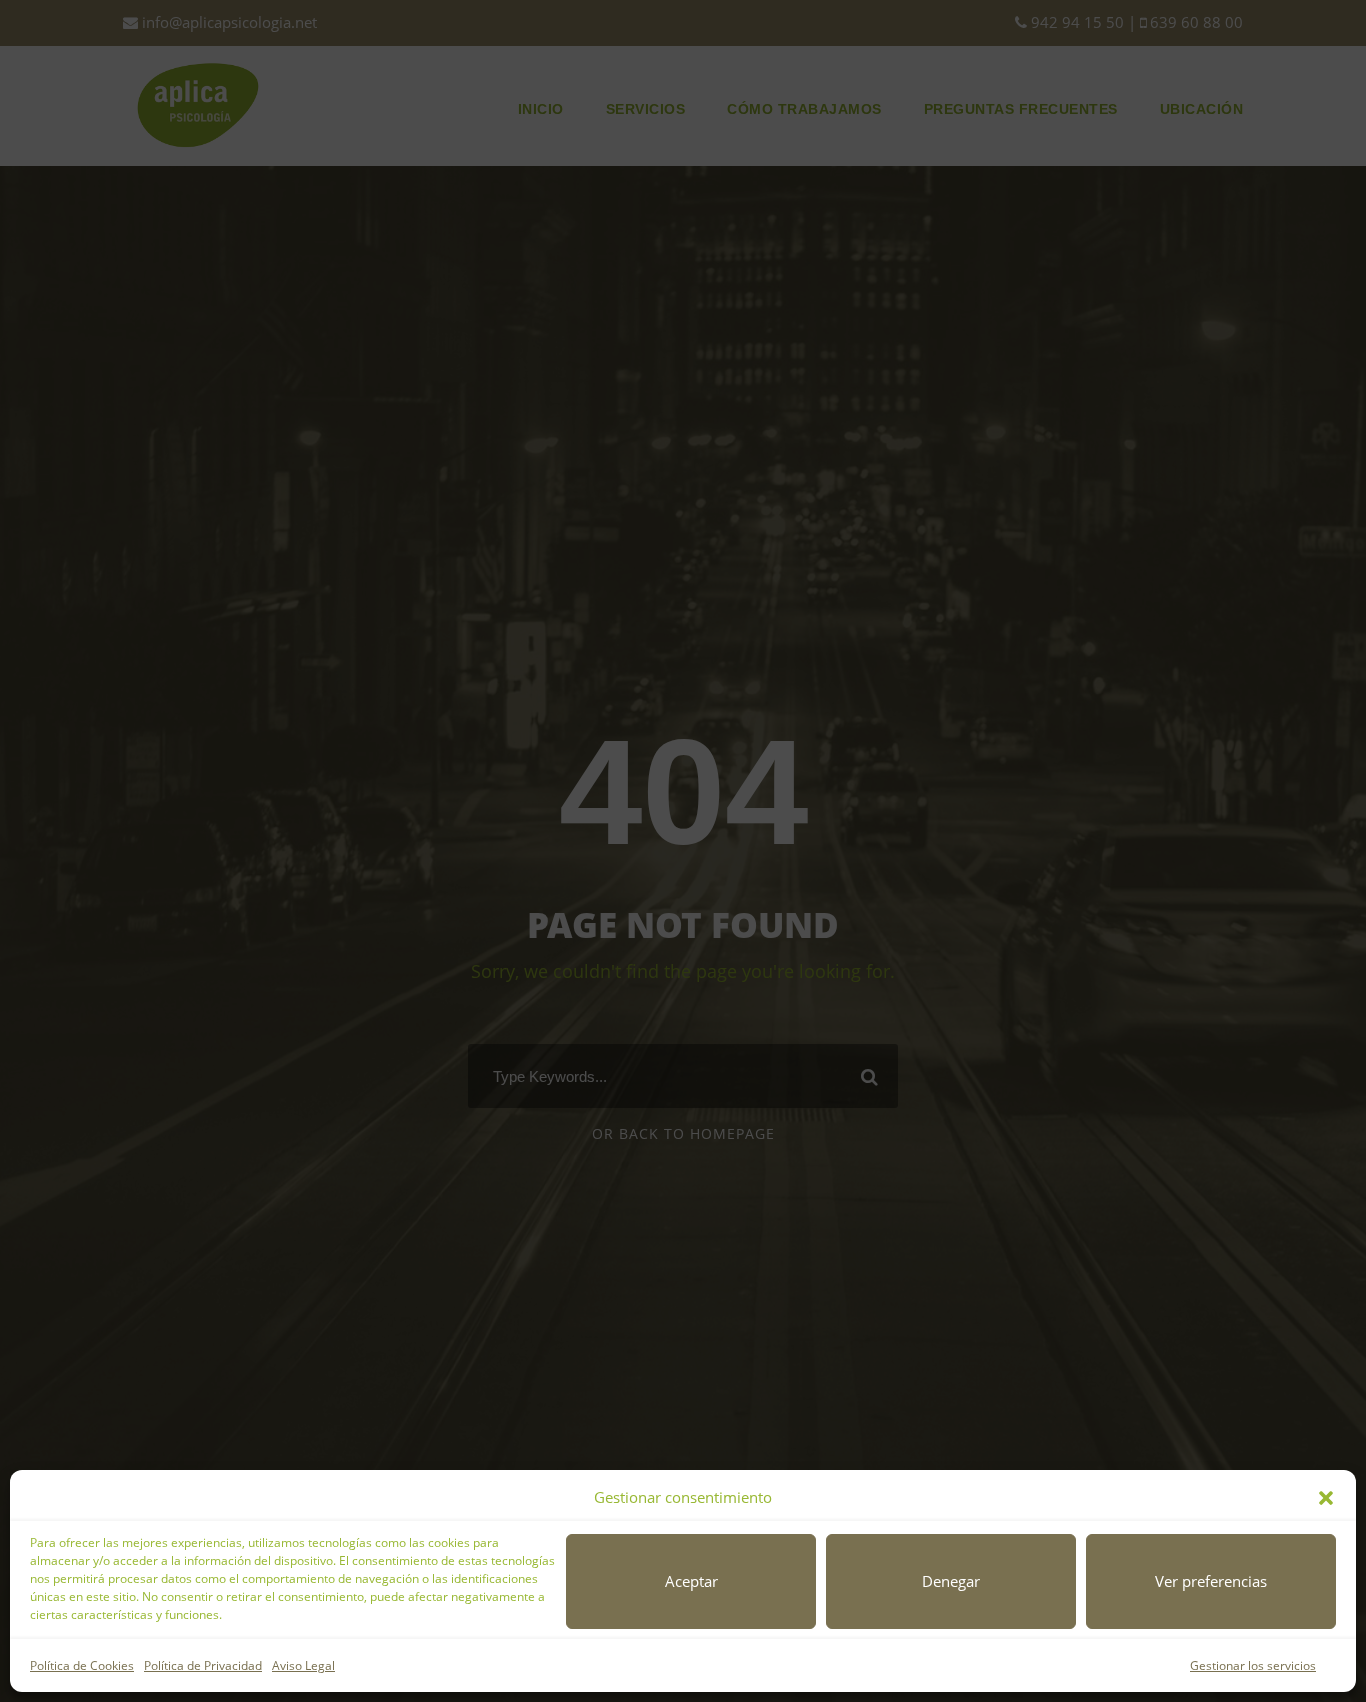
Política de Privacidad (203, 1665)
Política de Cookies (82, 1665)
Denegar (951, 1581)
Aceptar (691, 1581)
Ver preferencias (1211, 1581)
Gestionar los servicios (1253, 1665)
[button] (1326, 1498)
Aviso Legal (303, 1665)
